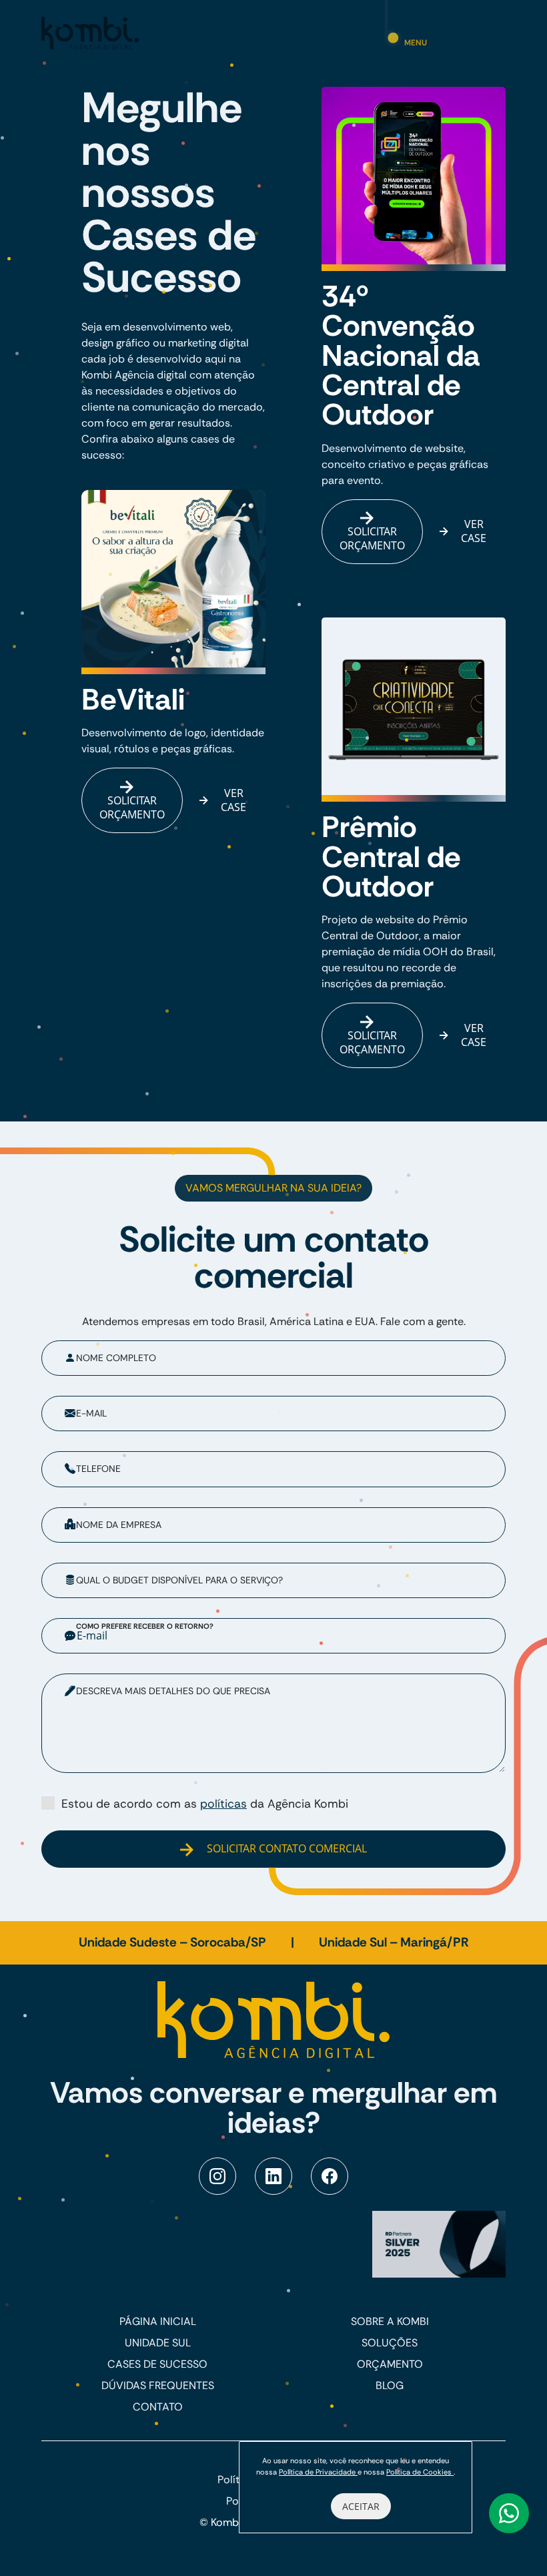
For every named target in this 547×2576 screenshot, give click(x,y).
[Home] (90, 32)
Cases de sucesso (157, 2364)
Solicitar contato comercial (286, 1848)
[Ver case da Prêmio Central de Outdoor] (414, 710)
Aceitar (361, 2506)
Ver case (233, 800)
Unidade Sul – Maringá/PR (394, 1942)
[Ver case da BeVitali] (173, 582)
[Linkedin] (273, 2176)
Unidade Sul (158, 2343)
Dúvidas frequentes (158, 2385)
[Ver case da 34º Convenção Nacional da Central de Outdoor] (414, 179)
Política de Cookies (420, 2472)
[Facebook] (330, 2176)
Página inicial (158, 2321)
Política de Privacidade (318, 2472)
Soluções (390, 2343)
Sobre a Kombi (390, 2321)
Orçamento (390, 2364)
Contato (158, 2407)
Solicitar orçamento (132, 807)
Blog (390, 2385)
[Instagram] (217, 2176)
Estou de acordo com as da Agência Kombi (205, 1804)
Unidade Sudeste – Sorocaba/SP (174, 1942)
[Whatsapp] (509, 2513)
